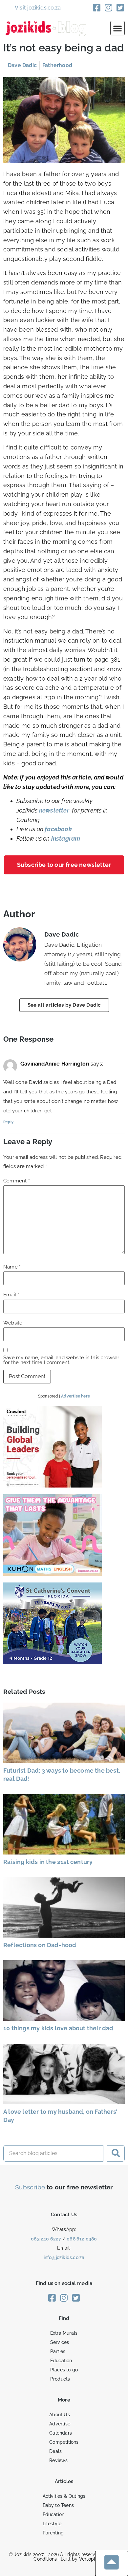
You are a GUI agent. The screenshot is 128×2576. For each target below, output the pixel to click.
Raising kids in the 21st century (48, 1862)
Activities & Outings (64, 2496)
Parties (58, 2351)
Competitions (64, 2442)
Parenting (53, 2533)
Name (12, 1267)
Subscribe (30, 2187)
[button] (117, 28)
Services (60, 2342)
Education (61, 2361)
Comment (17, 1181)
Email (11, 1295)
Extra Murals (64, 2333)
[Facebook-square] (97, 8)
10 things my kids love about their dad (58, 2028)
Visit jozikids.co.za (38, 8)
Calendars (61, 2433)
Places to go (64, 2370)
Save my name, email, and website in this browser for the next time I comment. (61, 1360)
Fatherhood (57, 65)
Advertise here (75, 1396)
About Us (60, 2415)
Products (60, 2379)
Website (13, 1323)
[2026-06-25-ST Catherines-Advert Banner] (53, 1662)
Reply (8, 1122)
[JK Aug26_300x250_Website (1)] (53, 1574)
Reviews (58, 2460)
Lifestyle (52, 2524)
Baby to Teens (58, 2505)
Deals (55, 2451)
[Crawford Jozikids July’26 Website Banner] (53, 1485)
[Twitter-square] (120, 8)
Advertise (60, 2424)
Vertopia (88, 2559)
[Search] (116, 2153)
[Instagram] (109, 8)
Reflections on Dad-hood (40, 1945)
